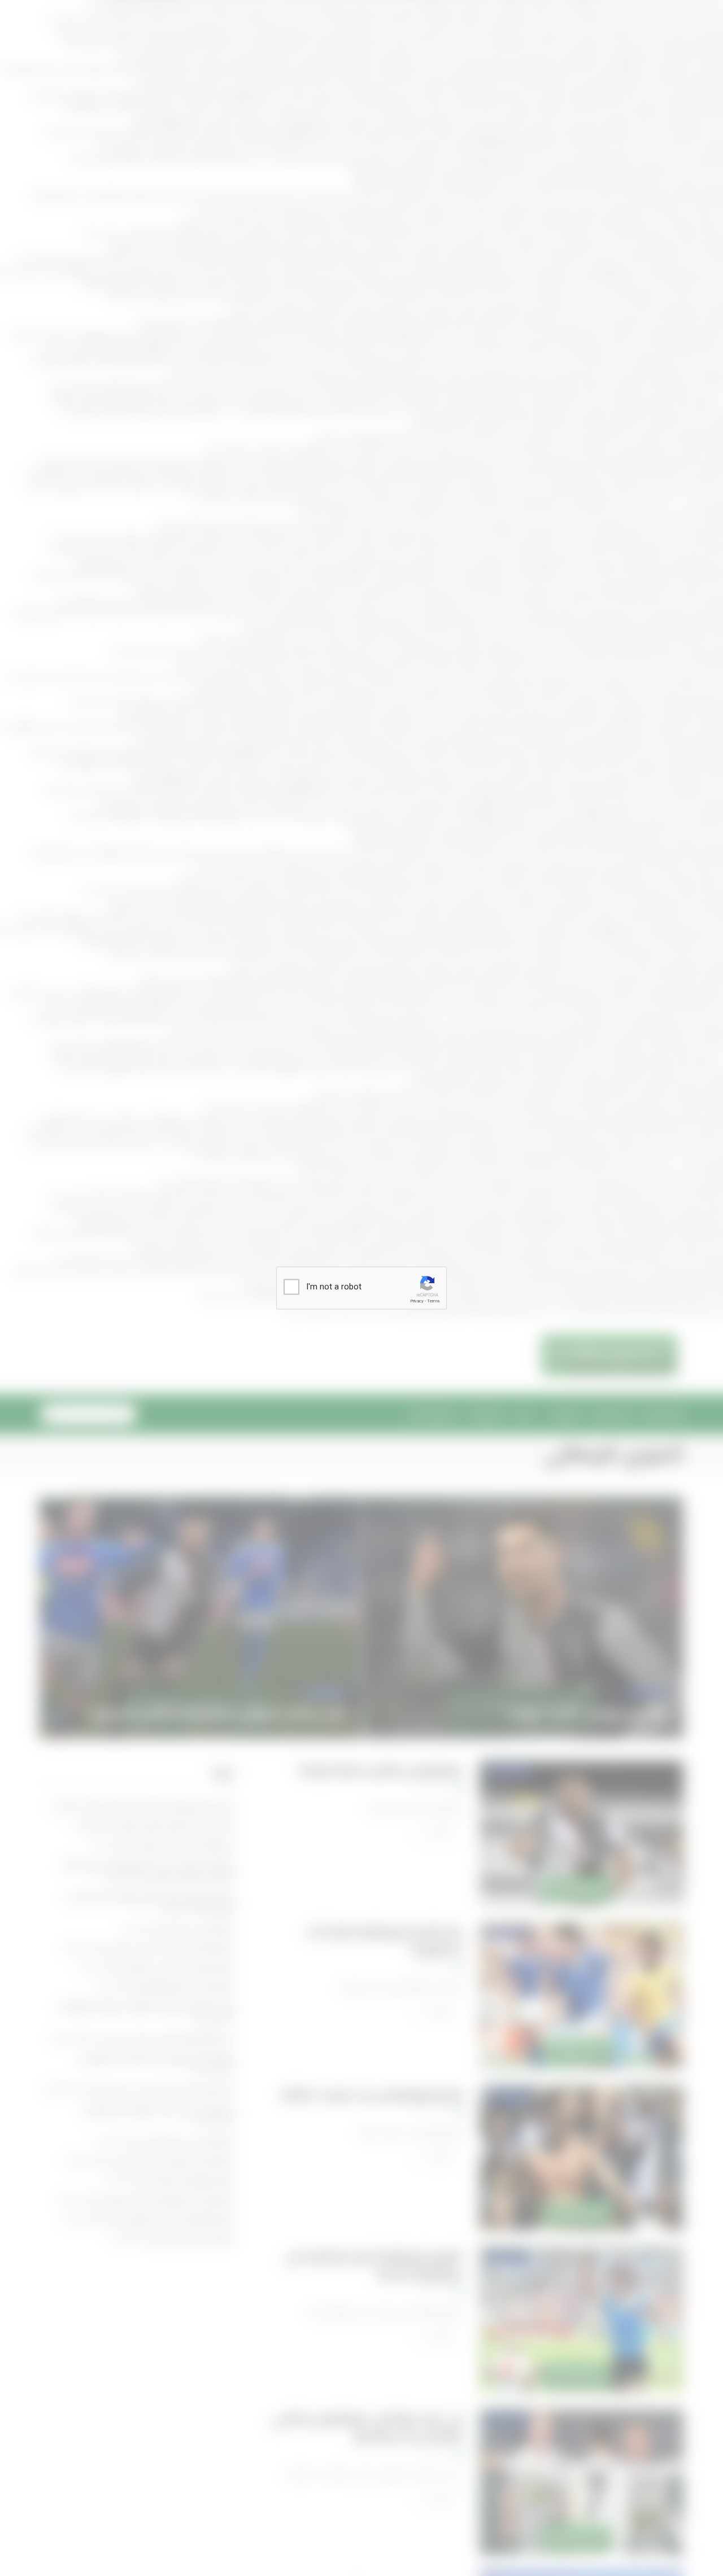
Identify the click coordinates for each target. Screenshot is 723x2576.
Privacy (417, 1301)
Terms (433, 1301)
